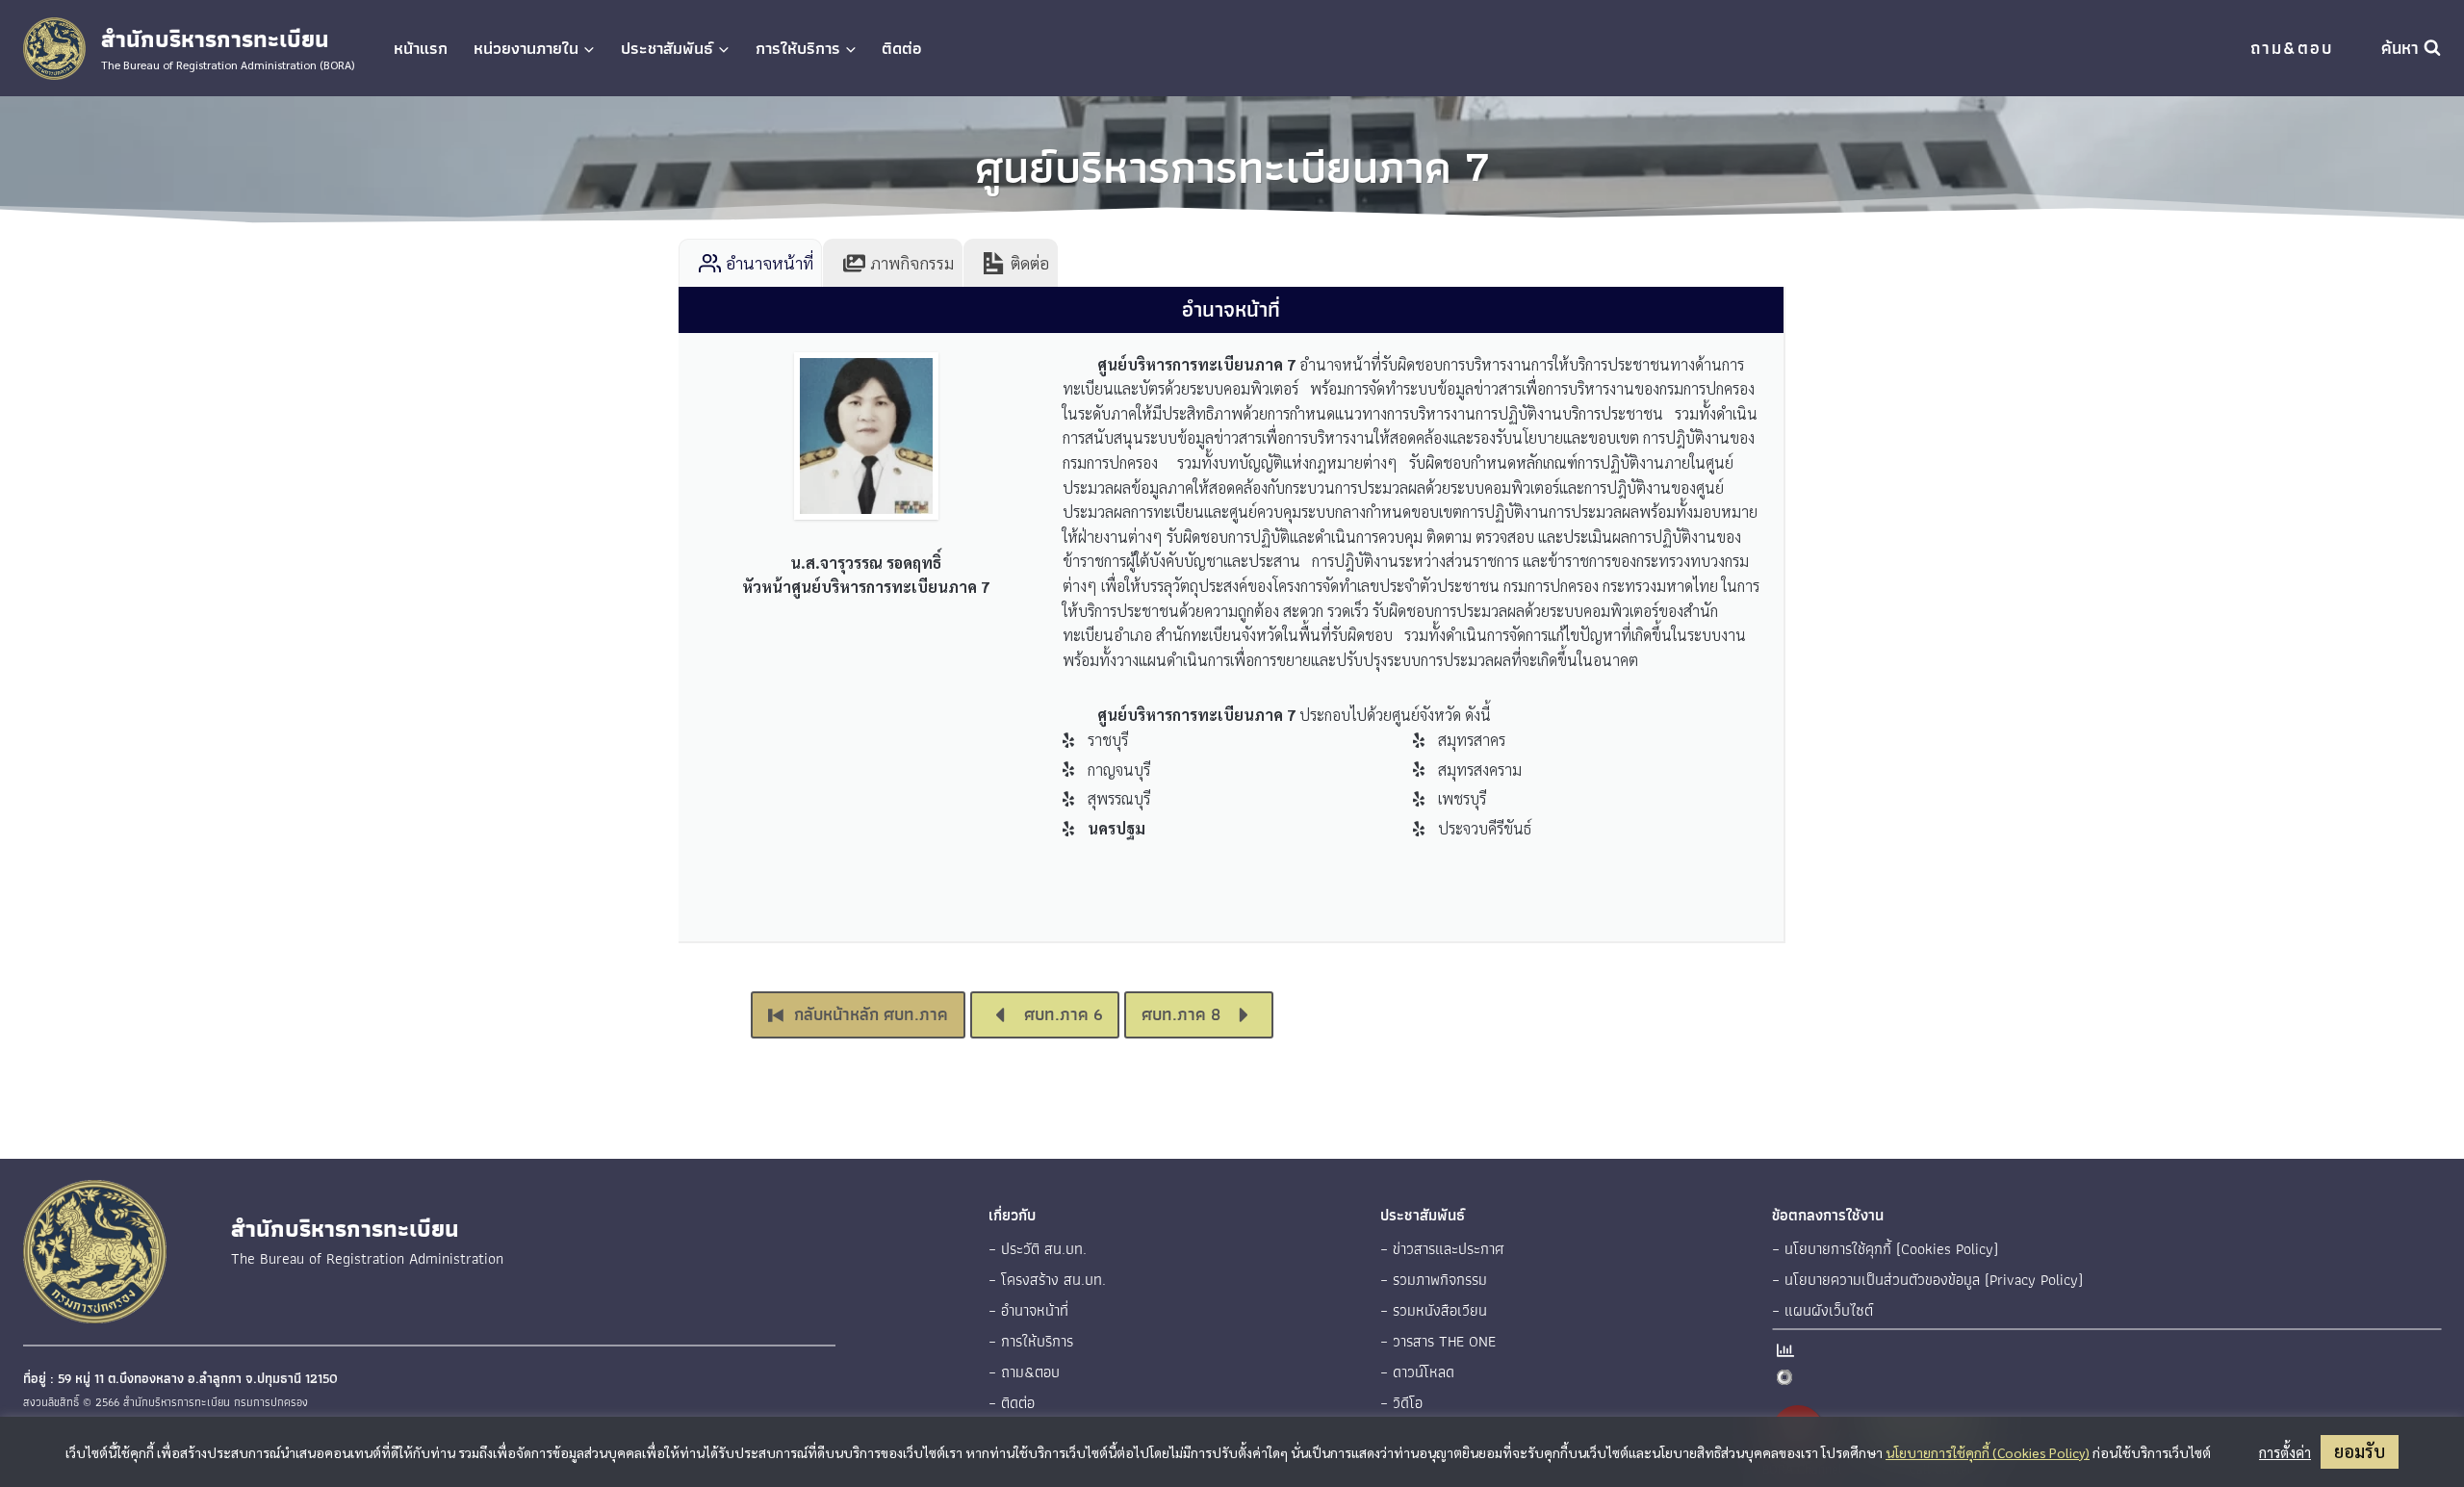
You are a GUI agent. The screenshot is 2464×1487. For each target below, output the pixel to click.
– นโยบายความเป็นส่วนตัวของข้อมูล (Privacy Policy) (1927, 1280)
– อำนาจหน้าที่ (1028, 1310)
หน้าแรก (421, 48)
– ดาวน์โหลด (1417, 1372)
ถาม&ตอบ (2292, 48)
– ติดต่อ (1012, 1403)
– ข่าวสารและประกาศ (1442, 1249)
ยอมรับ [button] (2360, 1451)
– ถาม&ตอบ (1024, 1372)
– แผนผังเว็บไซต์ (1822, 1310)
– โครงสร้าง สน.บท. (1047, 1280)
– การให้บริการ (1031, 1341)
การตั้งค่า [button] (2285, 1452)
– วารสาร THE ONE (1438, 1341)
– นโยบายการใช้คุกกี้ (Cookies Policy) (1885, 1249)
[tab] (750, 263)
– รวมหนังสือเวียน (1434, 1310)
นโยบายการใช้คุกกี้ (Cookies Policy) (1988, 1452)
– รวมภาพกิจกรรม (1434, 1280)
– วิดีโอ (1401, 1403)
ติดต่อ (902, 48)
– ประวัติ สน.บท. (1038, 1249)
